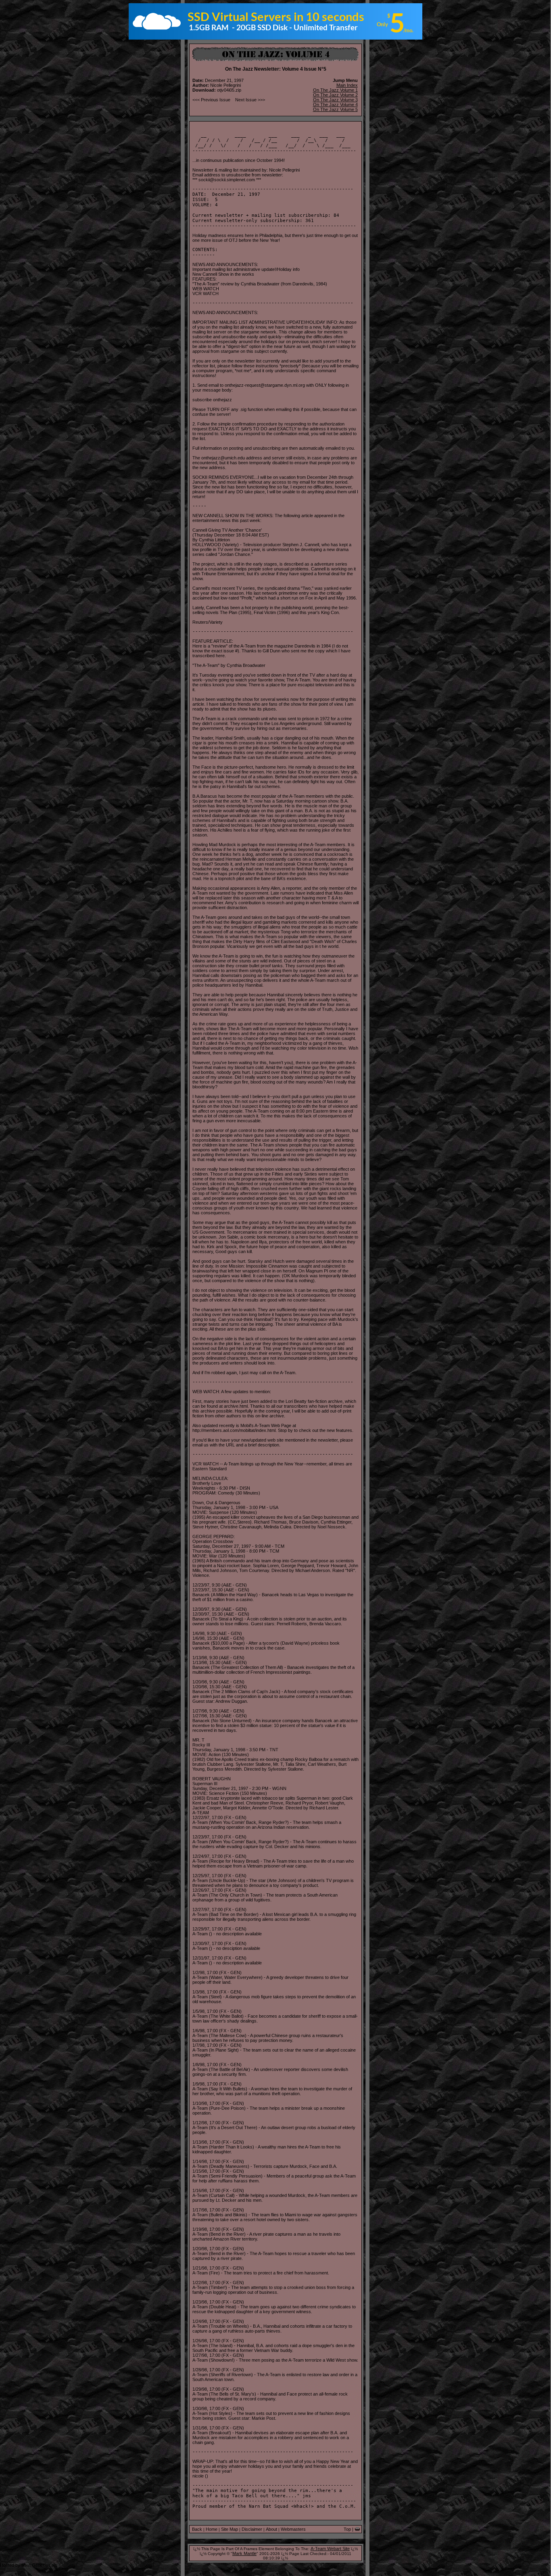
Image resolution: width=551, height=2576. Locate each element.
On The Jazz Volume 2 (335, 95)
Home (212, 2529)
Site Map (230, 2529)
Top (347, 2529)
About (271, 2529)
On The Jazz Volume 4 (335, 105)
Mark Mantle (244, 2553)
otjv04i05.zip (229, 90)
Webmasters (293, 2529)
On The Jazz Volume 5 (335, 109)
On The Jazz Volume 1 (335, 90)
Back (196, 2529)
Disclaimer (252, 2529)
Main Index (347, 85)
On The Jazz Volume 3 (335, 100)
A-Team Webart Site (330, 2549)
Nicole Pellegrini (225, 85)
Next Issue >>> (250, 100)
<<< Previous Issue (211, 100)
